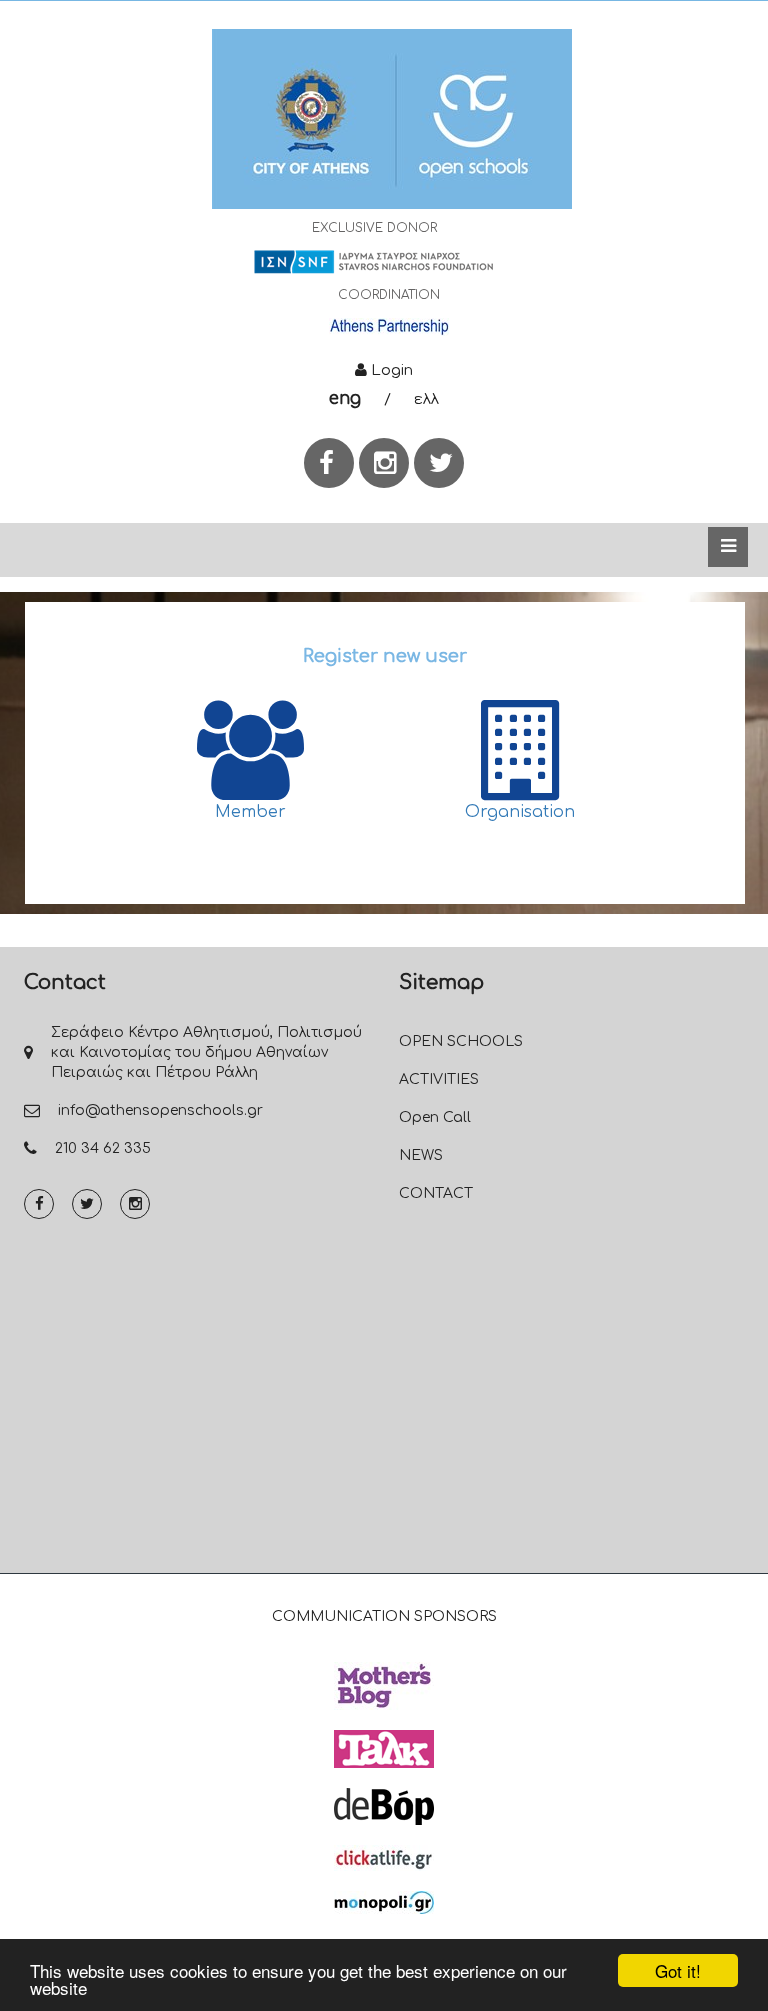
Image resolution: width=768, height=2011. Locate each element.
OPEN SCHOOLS (461, 1041)
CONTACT (436, 1193)
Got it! (678, 1970)
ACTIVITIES (439, 1079)
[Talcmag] (384, 1748)
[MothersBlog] (384, 1685)
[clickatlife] (384, 1857)
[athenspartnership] (389, 326)
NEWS (421, 1155)
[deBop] (384, 1806)
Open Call (435, 1117)
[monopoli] (384, 1902)
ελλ (426, 399)
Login (390, 370)
